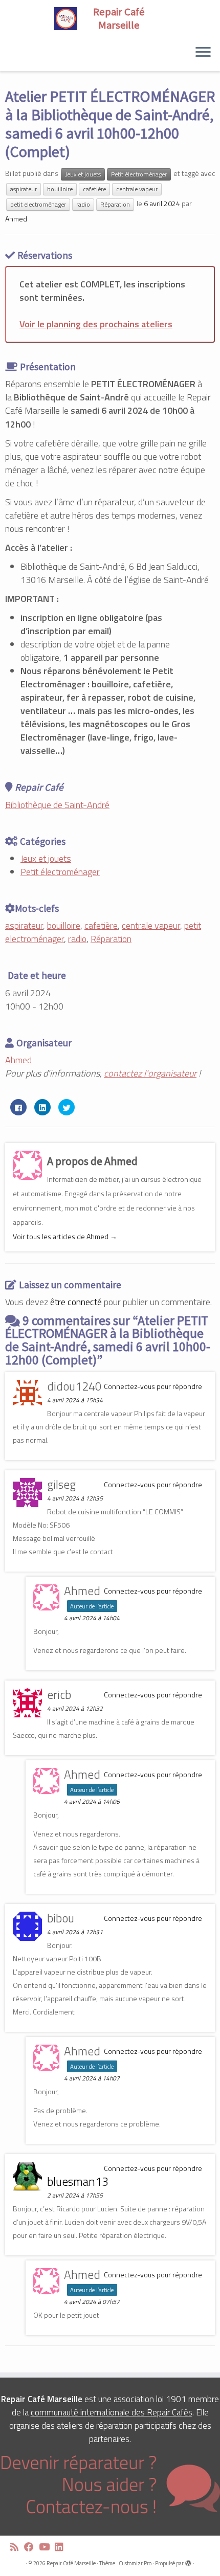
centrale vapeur (137, 189)
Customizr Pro (135, 2563)
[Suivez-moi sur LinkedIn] (62, 2547)
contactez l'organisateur (150, 1073)
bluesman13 (78, 2181)
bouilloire (60, 189)
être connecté (76, 1302)
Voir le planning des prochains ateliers (96, 324)
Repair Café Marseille (71, 2563)
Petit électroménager (139, 174)
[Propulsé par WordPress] (188, 2561)
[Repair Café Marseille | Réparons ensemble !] (110, 18)
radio (83, 204)
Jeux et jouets (83, 174)
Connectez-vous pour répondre (153, 1386)
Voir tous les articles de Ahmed (65, 1236)
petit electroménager (38, 204)
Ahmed (16, 219)
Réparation (115, 204)
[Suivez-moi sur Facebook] (31, 2547)
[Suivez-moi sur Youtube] (47, 2547)
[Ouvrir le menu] (203, 53)
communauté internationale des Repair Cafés (112, 2412)
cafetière (94, 189)
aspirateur (24, 189)
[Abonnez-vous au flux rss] (17, 2547)
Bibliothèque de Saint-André (57, 805)
